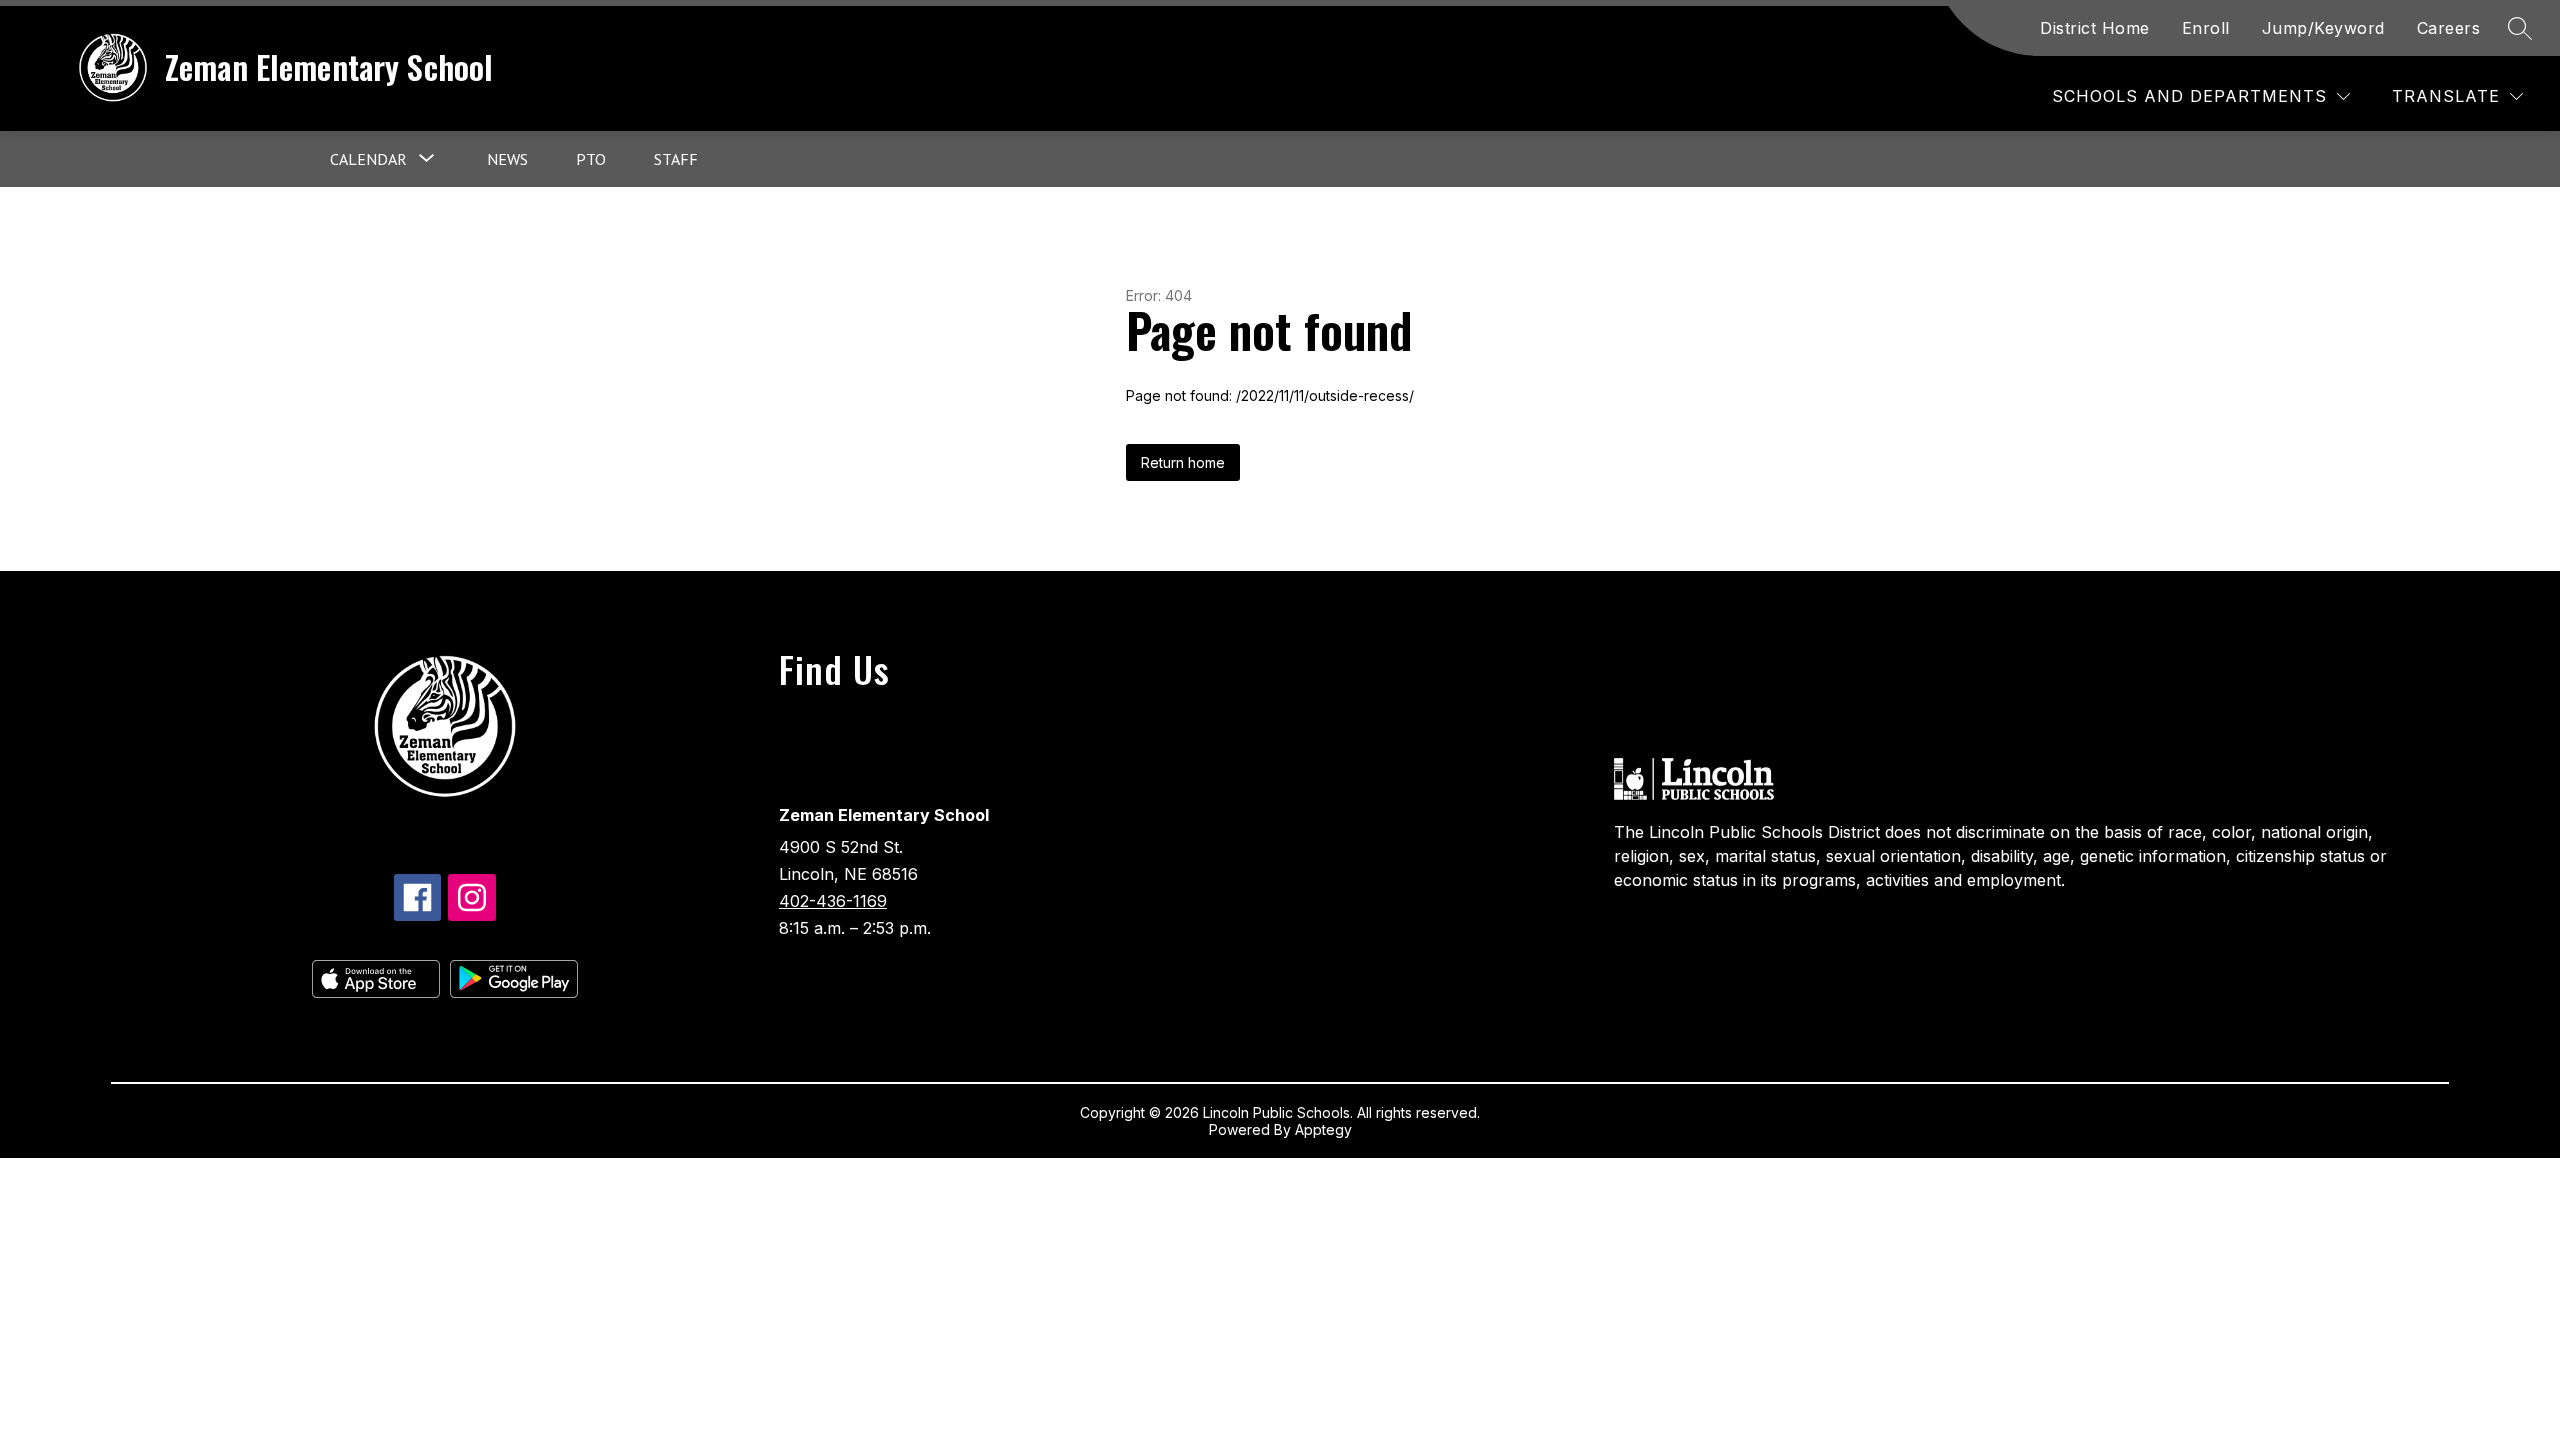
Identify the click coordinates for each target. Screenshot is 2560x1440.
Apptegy (1323, 1129)
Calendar (368, 159)
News (507, 159)
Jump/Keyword (2323, 28)
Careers (2449, 28)
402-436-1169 (833, 901)
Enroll (2206, 28)
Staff (676, 159)
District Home (2095, 28)
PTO (591, 159)
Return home (1183, 462)
